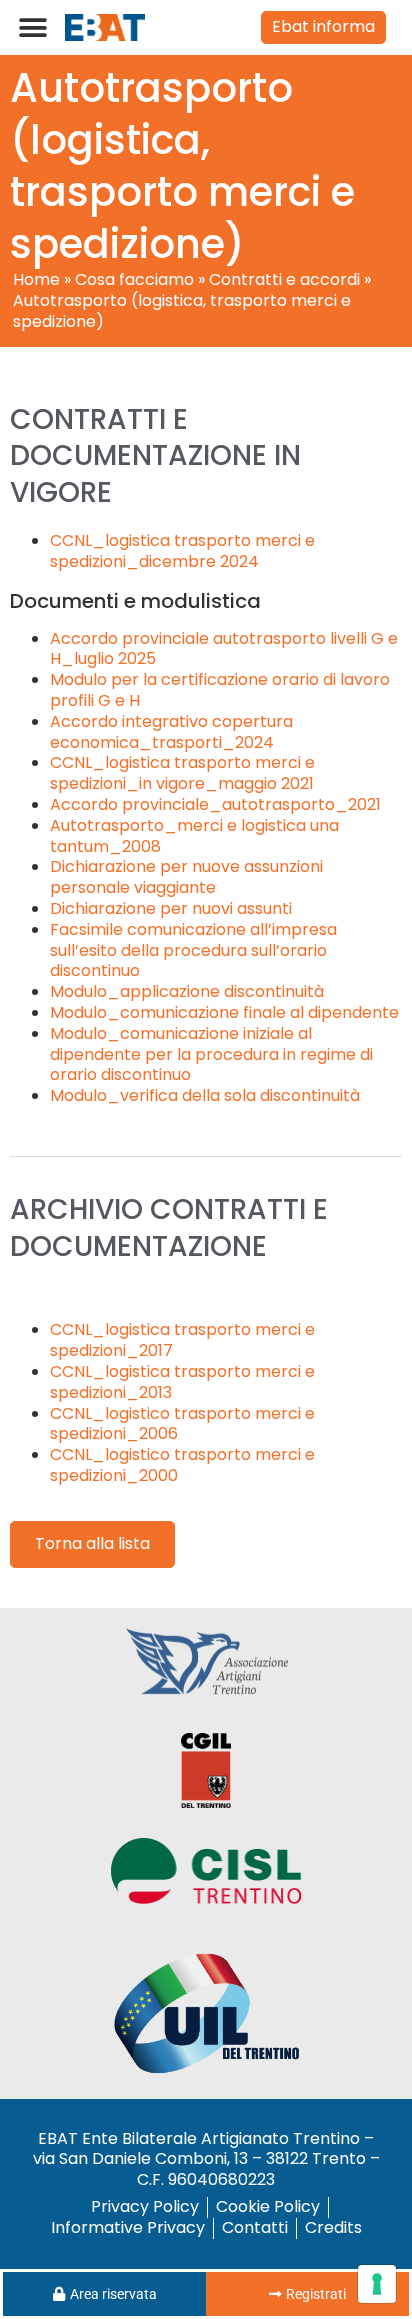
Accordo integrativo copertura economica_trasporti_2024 (171, 732)
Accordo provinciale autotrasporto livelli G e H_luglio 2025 (224, 649)
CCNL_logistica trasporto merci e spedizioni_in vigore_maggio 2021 (182, 773)
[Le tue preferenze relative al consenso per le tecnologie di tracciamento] (377, 2284)
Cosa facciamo (134, 279)
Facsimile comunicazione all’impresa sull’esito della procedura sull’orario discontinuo (193, 950)
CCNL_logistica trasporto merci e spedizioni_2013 (182, 1382)
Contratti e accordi (284, 279)
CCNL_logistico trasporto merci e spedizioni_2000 (182, 1465)
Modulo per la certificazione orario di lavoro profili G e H (220, 690)
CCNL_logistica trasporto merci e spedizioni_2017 (182, 1340)
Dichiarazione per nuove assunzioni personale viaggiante (186, 877)
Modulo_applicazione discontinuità (187, 991)
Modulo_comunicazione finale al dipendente (224, 1012)
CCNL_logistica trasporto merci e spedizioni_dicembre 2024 (182, 551)
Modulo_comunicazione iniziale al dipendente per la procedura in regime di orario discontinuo (211, 1054)
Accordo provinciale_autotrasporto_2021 (215, 804)
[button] (32, 27)
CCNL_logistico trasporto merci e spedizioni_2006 (182, 1424)
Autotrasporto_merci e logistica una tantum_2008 (194, 836)
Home (36, 279)
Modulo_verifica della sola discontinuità (205, 1095)
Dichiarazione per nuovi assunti (171, 908)
